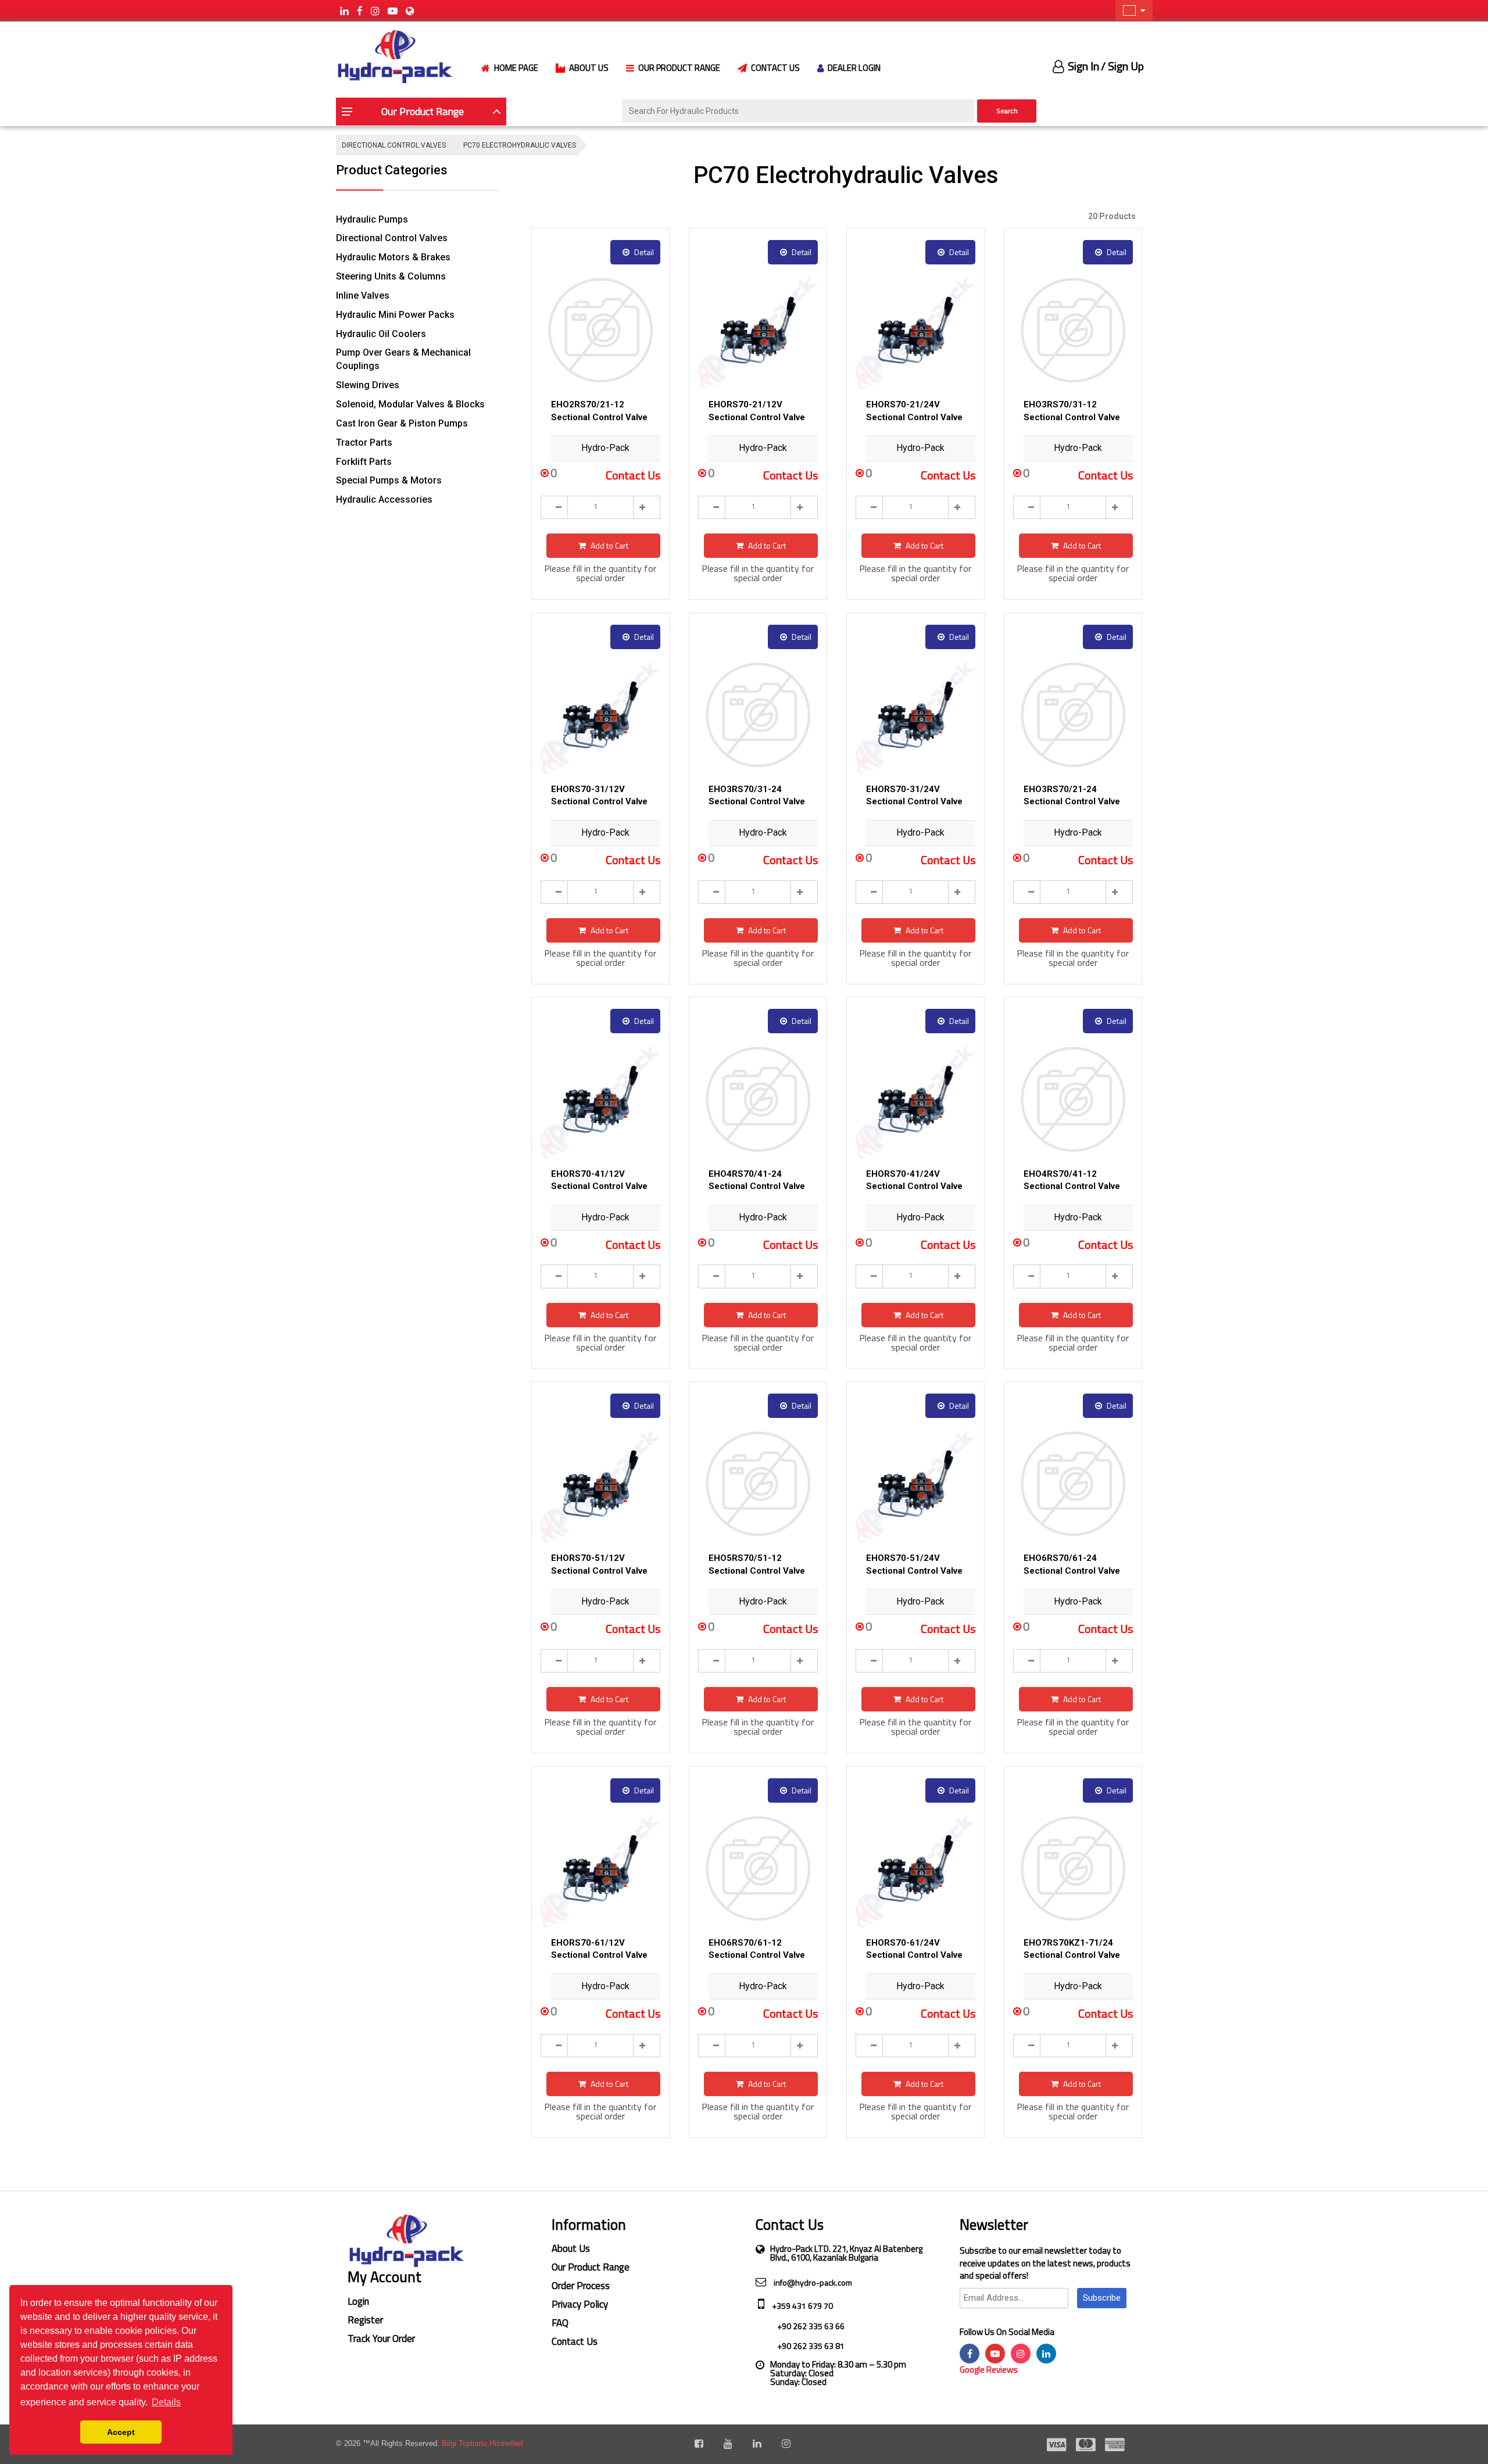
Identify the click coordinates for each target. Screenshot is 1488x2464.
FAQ (560, 2323)
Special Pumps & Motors (389, 480)
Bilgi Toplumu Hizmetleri (482, 2443)
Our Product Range (591, 2267)
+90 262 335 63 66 (810, 2326)
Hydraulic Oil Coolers (381, 334)
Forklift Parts (364, 462)
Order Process (581, 2286)
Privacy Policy (580, 2304)
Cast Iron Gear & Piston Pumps (402, 423)
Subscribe (1102, 2298)
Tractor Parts (364, 443)
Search (1007, 111)
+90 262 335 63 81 (810, 2346)
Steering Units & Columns (391, 276)
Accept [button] (121, 2432)
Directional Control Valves (392, 238)
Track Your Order (381, 2338)
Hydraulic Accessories (384, 499)
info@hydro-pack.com (812, 2282)
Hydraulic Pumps (372, 219)
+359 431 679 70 (802, 2306)
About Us (571, 2248)
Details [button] (166, 2402)
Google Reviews (989, 2370)
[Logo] (394, 55)
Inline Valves (363, 296)
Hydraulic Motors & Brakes (393, 257)
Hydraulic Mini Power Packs (395, 315)
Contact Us (575, 2341)
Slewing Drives (368, 385)
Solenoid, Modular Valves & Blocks (410, 404)
